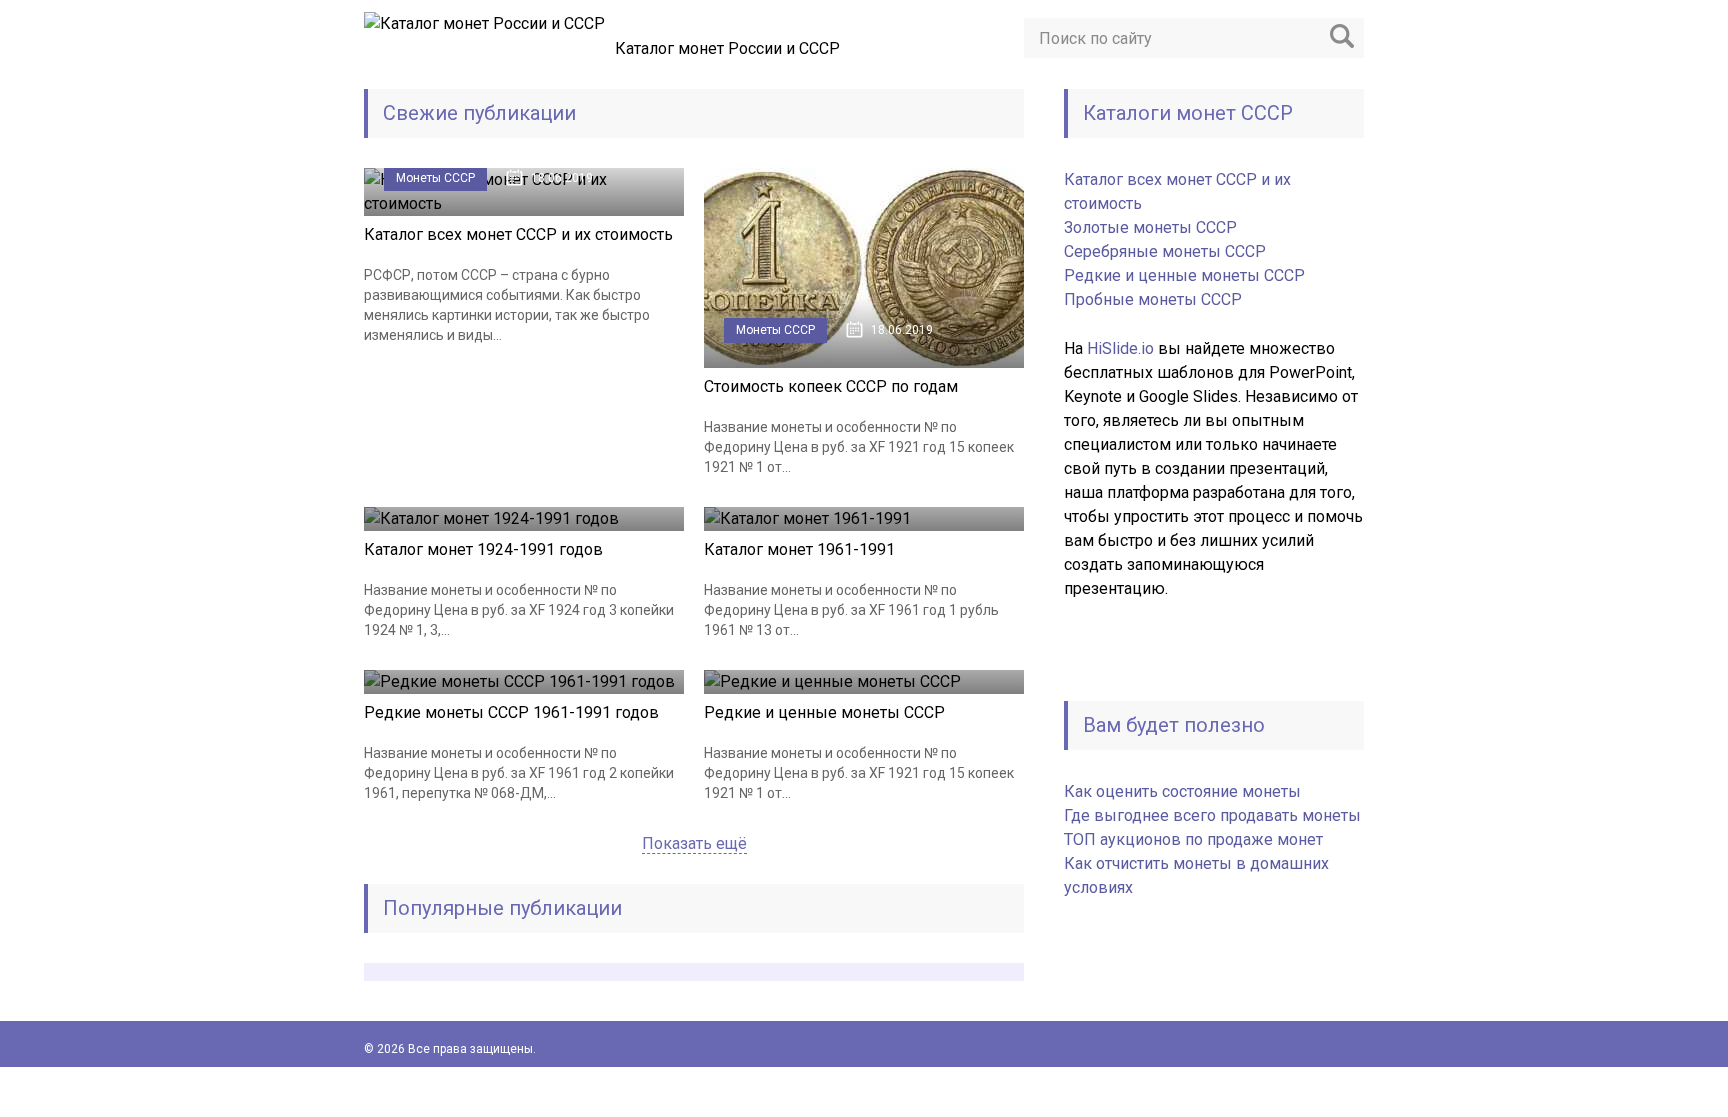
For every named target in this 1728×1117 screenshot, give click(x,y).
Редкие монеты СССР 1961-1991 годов (511, 712)
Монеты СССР (435, 178)
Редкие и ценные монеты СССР (824, 712)
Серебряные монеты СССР (1165, 251)
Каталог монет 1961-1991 (799, 549)
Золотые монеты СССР (1150, 227)
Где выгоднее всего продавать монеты (1212, 815)
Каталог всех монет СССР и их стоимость (518, 234)
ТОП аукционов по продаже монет (1193, 839)
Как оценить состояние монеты (1182, 791)
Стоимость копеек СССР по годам (831, 386)
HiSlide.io (1120, 348)
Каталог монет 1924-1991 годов (483, 549)
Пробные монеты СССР (1153, 299)
